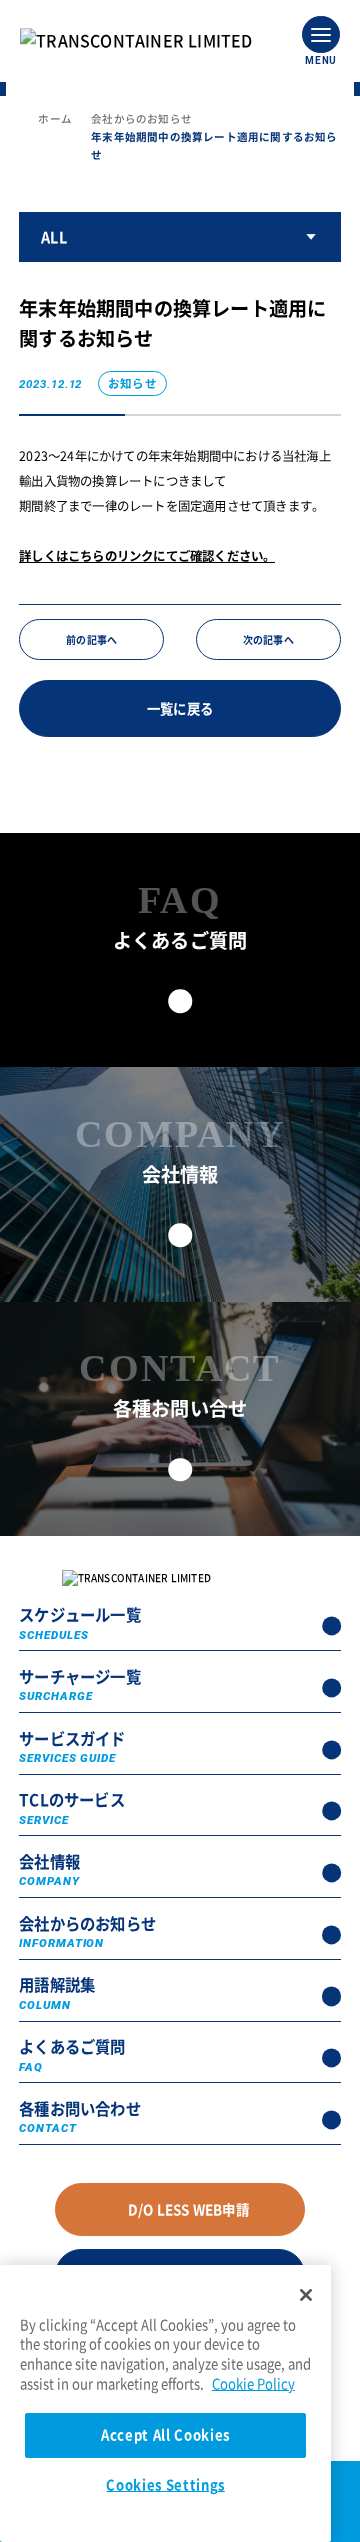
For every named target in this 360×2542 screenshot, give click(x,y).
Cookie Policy (253, 2383)
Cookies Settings (165, 2484)
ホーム (55, 118)
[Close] (306, 2295)
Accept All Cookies (165, 2434)
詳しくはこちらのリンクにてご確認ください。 (147, 556)
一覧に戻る (180, 708)
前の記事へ (91, 639)
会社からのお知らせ (141, 118)
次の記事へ (268, 639)
